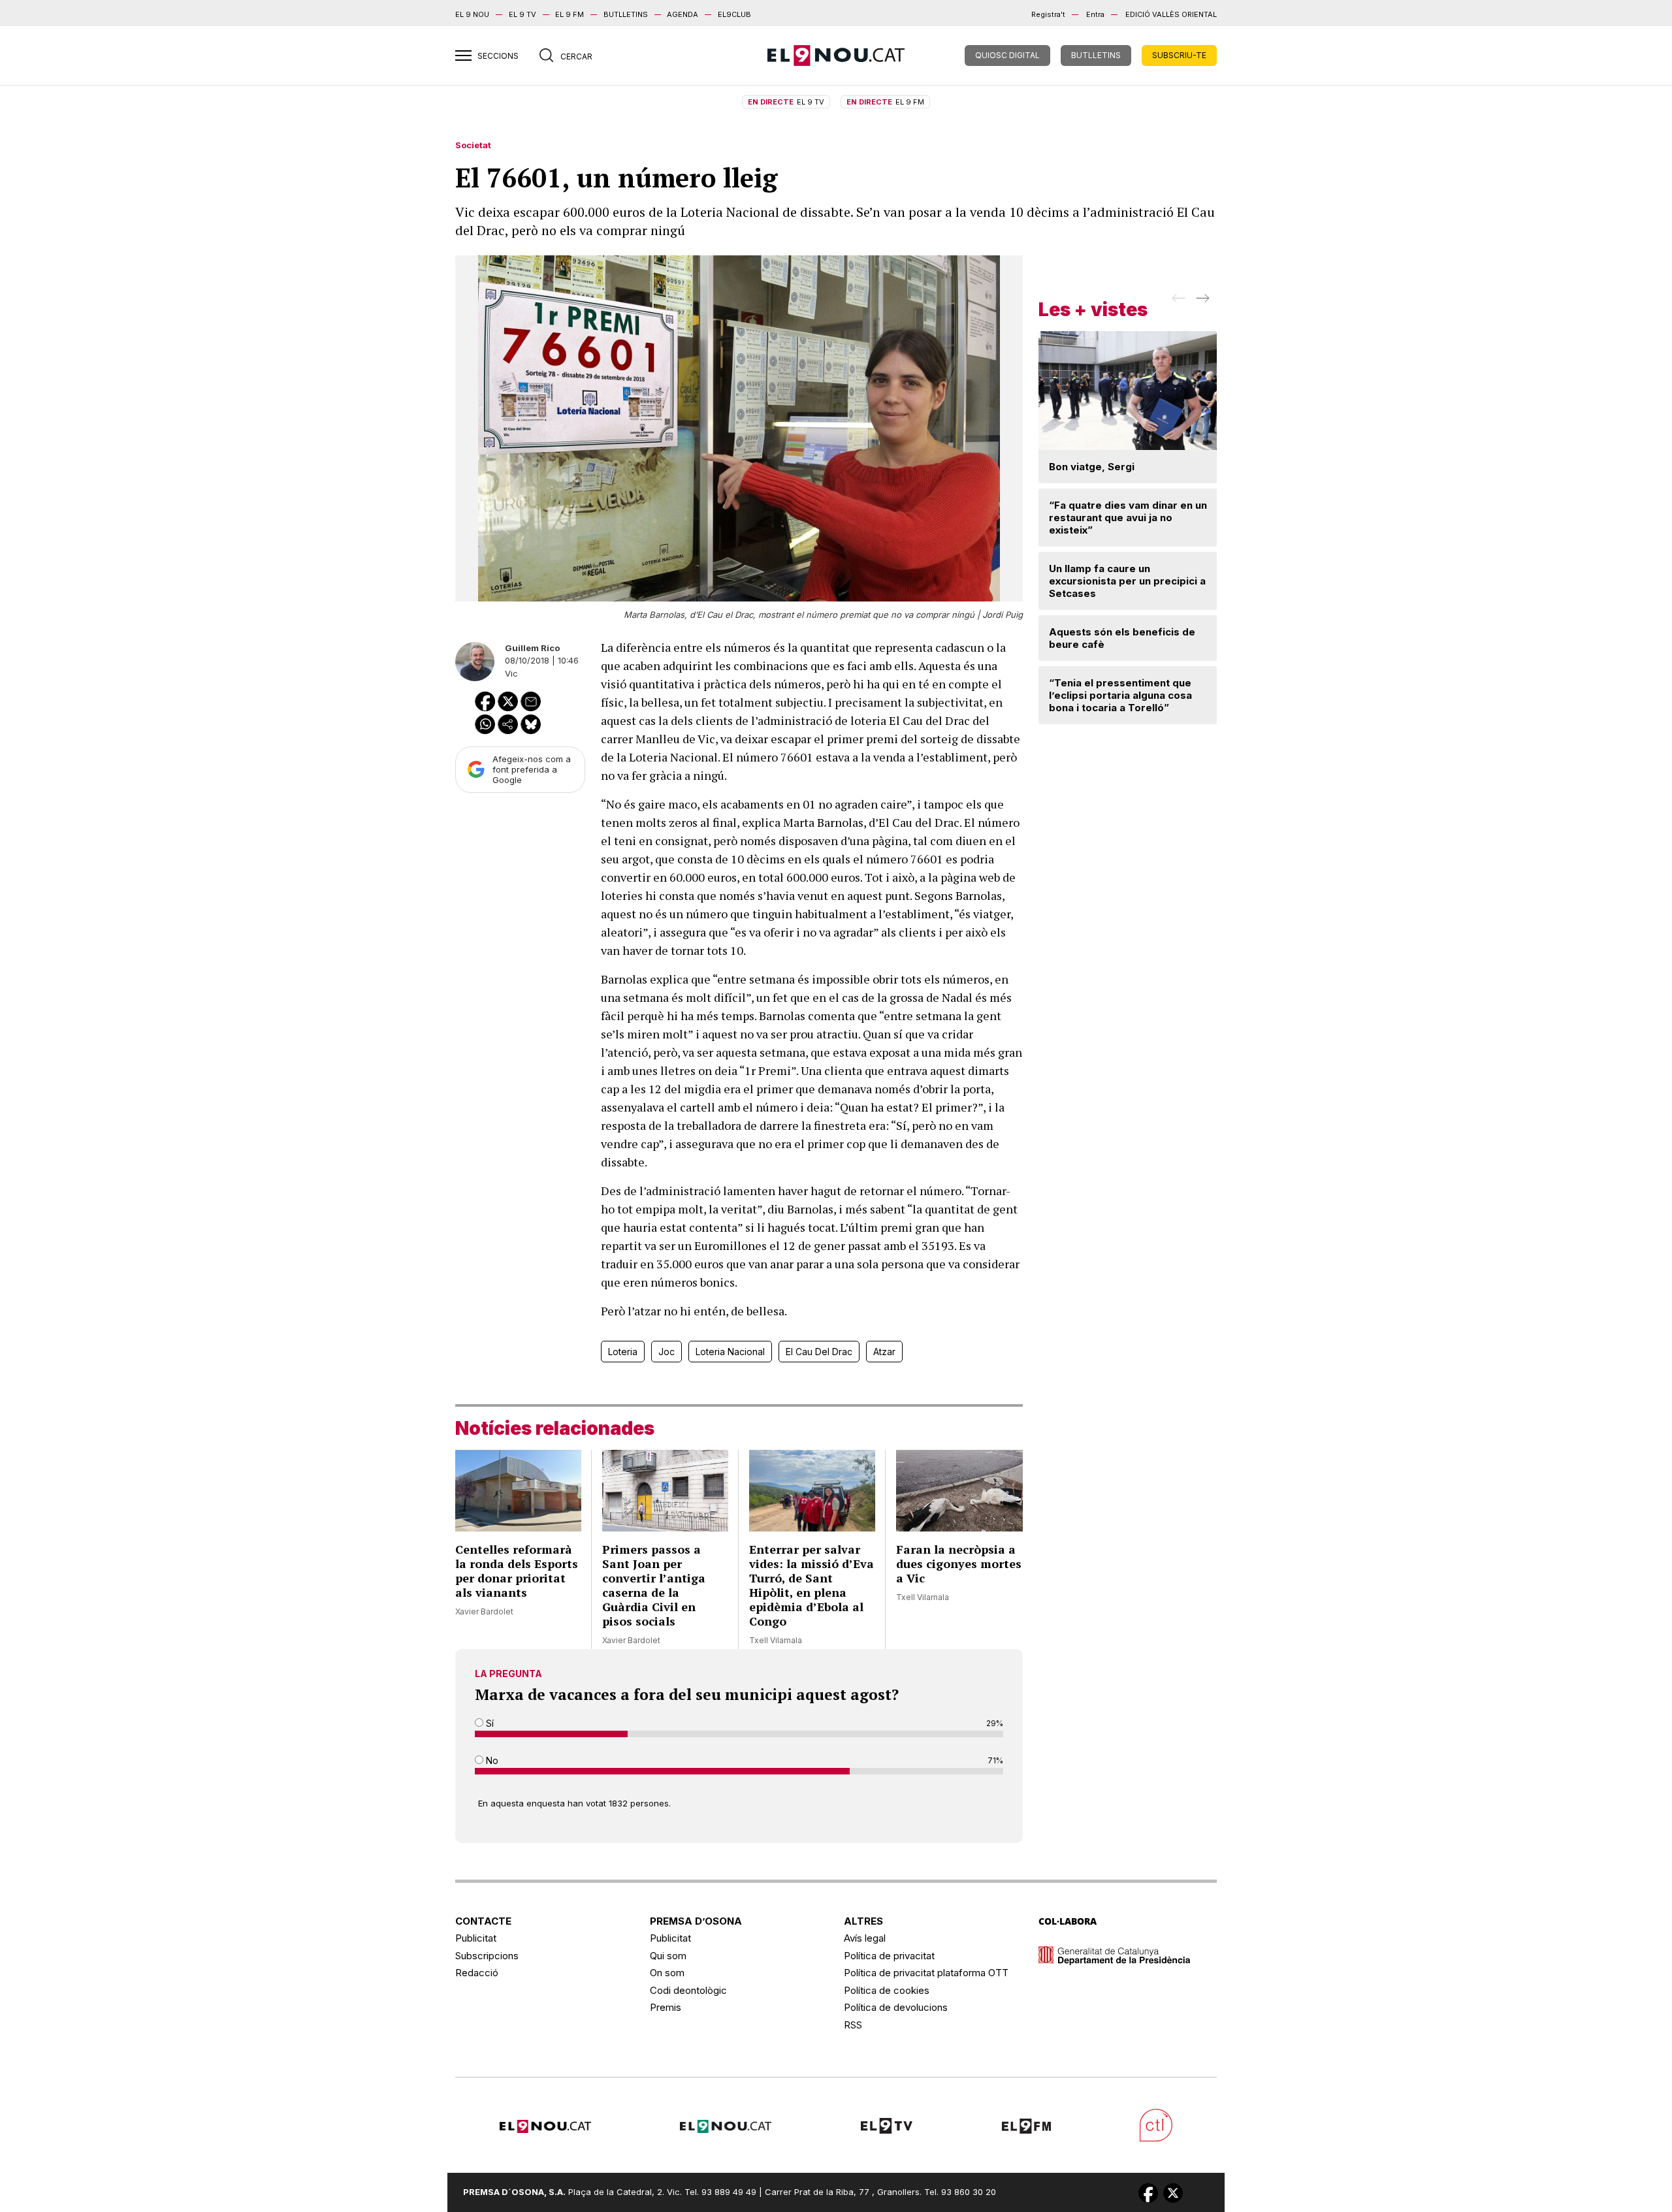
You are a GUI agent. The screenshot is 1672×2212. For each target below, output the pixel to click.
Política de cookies (887, 1990)
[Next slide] (1201, 302)
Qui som (668, 1956)
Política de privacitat (889, 1956)
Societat (473, 145)
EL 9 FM (570, 14)
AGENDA (683, 14)
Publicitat (476, 1938)
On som (667, 1973)
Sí (489, 1723)
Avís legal (865, 1938)
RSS (853, 2025)
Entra (1095, 14)
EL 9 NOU (472, 14)
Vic (511, 673)
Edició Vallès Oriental (1171, 14)
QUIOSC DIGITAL (1007, 55)
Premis (666, 2007)
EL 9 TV (522, 14)
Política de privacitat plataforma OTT (926, 1973)
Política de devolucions (896, 2007)
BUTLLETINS (626, 14)
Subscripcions (487, 1956)
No (491, 1760)
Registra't (1048, 14)
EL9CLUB (734, 14)
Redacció (477, 1973)
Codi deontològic (688, 1990)
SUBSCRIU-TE (1179, 55)
